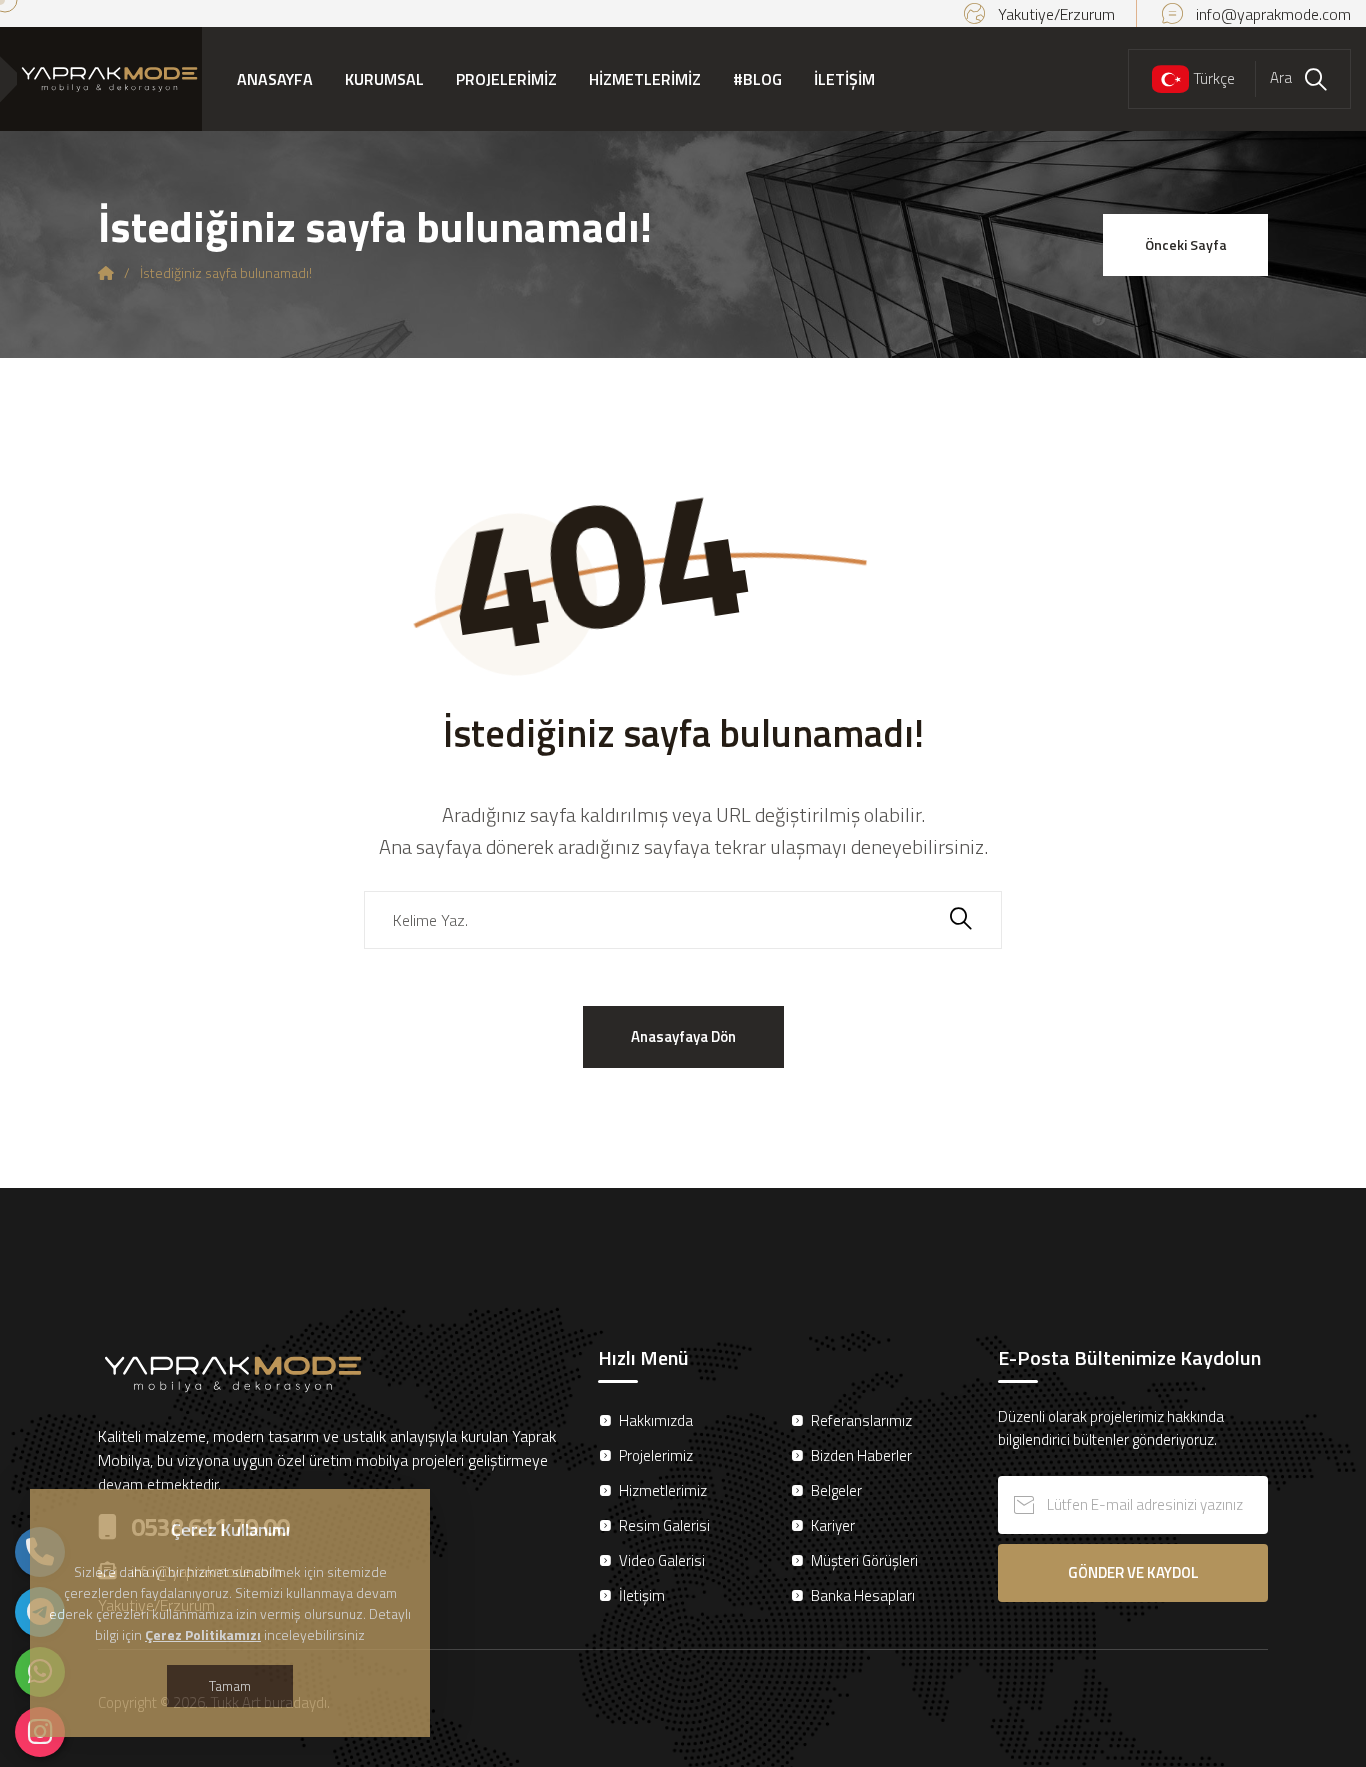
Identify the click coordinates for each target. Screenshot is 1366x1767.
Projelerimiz (656, 1455)
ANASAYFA (275, 79)
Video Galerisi (662, 1560)
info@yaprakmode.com (1273, 14)
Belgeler (836, 1490)
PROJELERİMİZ (506, 79)
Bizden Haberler (861, 1455)
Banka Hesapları (863, 1595)
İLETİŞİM (844, 79)
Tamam (230, 1685)
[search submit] (961, 920)
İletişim (642, 1595)
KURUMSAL (384, 79)
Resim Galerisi (664, 1525)
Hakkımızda (656, 1420)
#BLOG (757, 79)
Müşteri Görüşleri (864, 1560)
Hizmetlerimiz (663, 1490)
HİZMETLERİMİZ (645, 79)
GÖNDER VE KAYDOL (1133, 1572)
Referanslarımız (861, 1420)
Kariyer (833, 1525)
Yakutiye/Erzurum (1056, 14)
